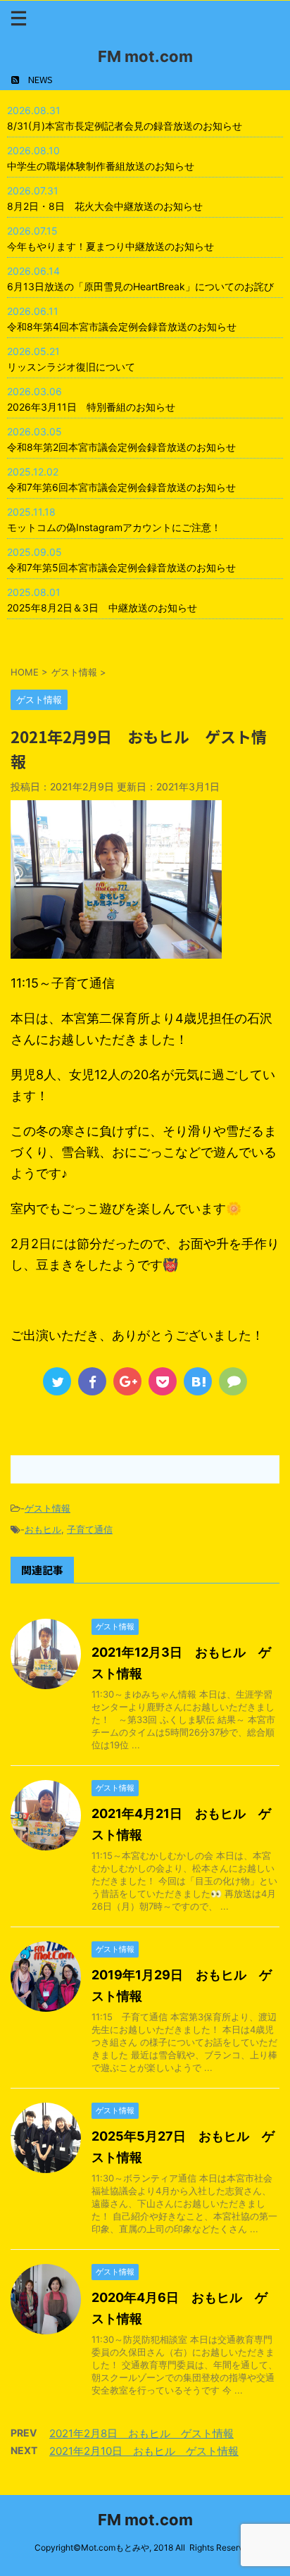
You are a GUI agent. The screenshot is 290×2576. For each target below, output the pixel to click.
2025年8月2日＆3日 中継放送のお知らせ (102, 608)
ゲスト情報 (48, 1508)
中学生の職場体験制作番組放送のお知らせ (101, 166)
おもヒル (43, 1529)
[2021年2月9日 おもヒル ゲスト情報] (198, 1381)
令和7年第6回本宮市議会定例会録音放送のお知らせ (121, 487)
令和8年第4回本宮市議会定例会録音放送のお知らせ (122, 326)
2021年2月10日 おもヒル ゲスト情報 (144, 2451)
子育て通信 (90, 1529)
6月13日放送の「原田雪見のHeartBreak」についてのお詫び (140, 286)
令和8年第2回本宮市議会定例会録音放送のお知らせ (121, 447)
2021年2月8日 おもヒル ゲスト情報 (141, 2433)
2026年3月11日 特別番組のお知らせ (91, 407)
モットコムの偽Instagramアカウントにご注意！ (114, 527)
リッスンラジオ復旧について (71, 367)
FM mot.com (145, 56)
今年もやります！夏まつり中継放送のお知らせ (111, 246)
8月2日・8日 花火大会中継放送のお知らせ (105, 206)
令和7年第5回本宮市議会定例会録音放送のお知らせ (121, 567)
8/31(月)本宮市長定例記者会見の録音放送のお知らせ (125, 126)
